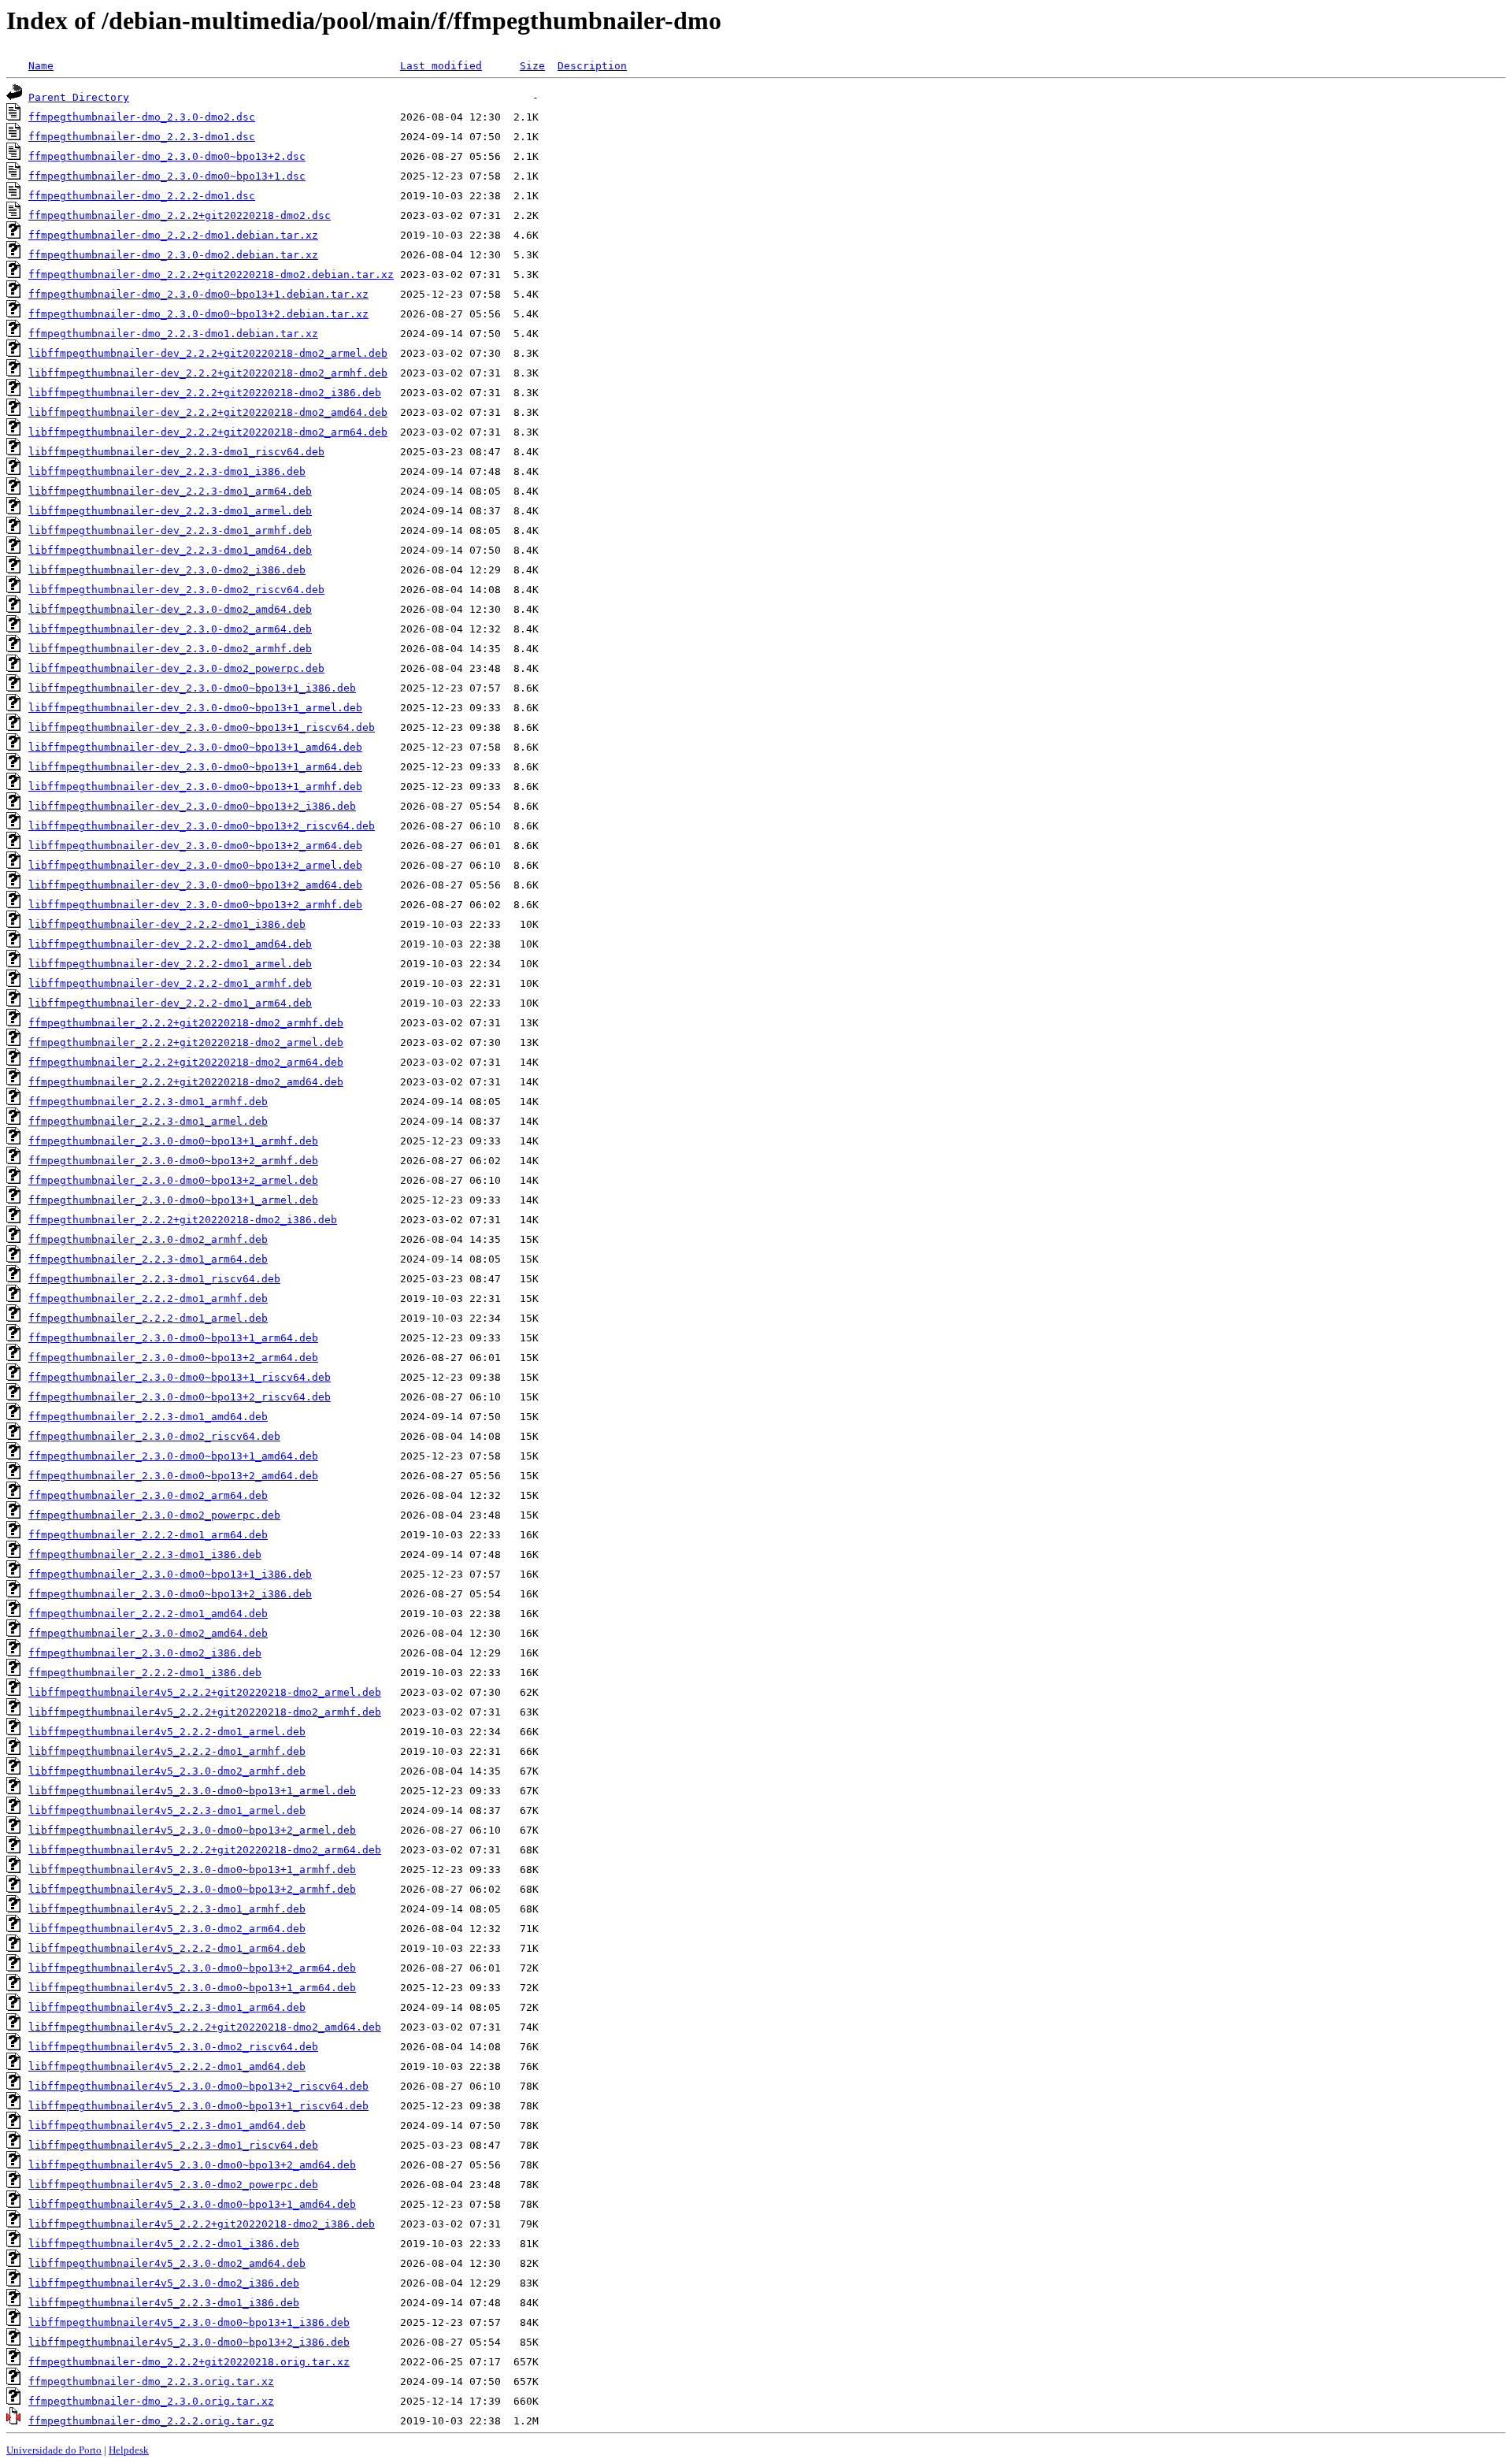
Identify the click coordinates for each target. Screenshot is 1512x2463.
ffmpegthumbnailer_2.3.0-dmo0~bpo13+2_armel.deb (173, 1180)
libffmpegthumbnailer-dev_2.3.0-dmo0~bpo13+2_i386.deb (192, 806)
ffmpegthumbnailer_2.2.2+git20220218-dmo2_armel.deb (186, 1042)
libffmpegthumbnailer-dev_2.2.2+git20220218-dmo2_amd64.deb (208, 412)
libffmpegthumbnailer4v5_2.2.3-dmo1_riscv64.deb (173, 2145)
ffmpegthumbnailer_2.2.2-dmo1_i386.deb (145, 1673)
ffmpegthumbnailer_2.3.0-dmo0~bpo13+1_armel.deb (173, 1200)
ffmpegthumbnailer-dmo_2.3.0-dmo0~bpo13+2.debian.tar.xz (198, 314)
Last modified (441, 66)
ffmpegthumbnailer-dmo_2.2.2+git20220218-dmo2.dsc (180, 215)
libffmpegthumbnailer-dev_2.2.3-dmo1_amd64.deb (170, 550)
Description (592, 66)
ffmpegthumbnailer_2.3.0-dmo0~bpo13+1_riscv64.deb (180, 1377)
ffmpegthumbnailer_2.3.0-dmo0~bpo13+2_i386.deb (170, 1594)
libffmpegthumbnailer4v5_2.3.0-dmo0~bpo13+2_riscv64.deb (198, 2086)
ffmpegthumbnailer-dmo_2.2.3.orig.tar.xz (151, 2381)
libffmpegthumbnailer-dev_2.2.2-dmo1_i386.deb (167, 924)
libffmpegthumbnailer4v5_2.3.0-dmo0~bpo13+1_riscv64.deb (198, 2106)
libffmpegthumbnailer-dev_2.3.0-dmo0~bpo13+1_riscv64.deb (202, 727)
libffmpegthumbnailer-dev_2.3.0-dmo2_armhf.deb (170, 649)
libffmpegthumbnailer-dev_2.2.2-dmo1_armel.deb (170, 964)
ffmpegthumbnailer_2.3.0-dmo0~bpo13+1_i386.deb (170, 1574)
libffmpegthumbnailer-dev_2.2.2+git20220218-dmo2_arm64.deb (208, 432)
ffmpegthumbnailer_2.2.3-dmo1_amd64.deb (148, 1417)
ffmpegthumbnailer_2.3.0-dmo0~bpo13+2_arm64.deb (173, 1358)
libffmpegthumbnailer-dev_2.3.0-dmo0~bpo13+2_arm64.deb (195, 846)
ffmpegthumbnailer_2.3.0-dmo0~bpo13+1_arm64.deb (173, 1338)
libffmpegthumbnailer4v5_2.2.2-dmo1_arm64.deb (167, 1948)
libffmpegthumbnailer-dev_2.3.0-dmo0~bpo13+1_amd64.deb (195, 747)
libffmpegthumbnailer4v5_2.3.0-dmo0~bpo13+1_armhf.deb (192, 1870)
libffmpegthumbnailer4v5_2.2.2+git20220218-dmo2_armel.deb (205, 1692)
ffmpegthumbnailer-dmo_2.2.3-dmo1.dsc (142, 137)
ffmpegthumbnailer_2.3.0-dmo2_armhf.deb (148, 1239)
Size (532, 66)
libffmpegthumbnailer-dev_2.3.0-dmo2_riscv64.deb (176, 590)
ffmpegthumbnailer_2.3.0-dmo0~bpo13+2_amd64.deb (173, 1476)
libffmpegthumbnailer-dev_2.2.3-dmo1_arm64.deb (170, 491)
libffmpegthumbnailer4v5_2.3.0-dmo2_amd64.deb (167, 2263)
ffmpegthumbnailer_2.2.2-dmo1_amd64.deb (148, 1614)
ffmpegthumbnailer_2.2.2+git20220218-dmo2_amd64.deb (186, 1082)
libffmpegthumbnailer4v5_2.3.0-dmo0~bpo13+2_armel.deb (192, 1830)
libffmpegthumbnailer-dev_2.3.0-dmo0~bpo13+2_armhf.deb (195, 905)
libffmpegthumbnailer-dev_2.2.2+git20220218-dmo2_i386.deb (205, 393)
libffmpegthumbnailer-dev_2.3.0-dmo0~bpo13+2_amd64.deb (195, 885)
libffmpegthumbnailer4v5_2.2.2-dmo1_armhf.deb (167, 1751)
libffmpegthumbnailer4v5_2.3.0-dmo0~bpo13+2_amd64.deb (192, 2165)
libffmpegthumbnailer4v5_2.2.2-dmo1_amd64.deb (167, 2066)
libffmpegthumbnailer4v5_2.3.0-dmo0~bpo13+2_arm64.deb (192, 1968)
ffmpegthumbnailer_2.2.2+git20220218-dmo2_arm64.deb (186, 1062)
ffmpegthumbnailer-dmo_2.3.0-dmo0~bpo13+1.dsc (167, 176)
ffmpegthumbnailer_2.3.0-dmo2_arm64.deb (148, 1495)
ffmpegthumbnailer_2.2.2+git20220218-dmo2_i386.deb (183, 1220)
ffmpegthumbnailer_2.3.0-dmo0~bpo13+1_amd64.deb (173, 1456)
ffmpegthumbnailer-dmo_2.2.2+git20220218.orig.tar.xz (189, 2362)
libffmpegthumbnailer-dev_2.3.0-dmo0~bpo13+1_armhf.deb (195, 786)
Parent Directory (79, 97)
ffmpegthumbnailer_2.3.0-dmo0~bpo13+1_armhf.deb (173, 1141)
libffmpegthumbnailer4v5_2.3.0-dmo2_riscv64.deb (173, 2047)
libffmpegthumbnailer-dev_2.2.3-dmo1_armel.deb (170, 511)
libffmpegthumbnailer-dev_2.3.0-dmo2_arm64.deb (170, 629)
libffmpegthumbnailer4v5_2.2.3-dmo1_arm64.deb (167, 2007)
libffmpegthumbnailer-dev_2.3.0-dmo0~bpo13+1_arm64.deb (195, 767)
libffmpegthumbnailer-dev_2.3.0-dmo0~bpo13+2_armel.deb (195, 865)
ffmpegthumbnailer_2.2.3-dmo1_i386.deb (145, 1554)
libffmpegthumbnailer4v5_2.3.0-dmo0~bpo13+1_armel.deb (192, 1791)
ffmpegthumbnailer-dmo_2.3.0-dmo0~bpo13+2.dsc (167, 156)
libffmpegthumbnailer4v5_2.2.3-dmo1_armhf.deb (167, 1909)
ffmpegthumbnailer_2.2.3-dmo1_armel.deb (148, 1121)
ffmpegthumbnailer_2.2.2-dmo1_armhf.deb (148, 1298)
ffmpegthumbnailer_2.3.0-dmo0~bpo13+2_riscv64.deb (180, 1397)
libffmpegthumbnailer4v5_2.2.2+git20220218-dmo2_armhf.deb (205, 1712)
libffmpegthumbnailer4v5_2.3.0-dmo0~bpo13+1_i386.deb (189, 2322)
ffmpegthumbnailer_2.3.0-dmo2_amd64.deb (148, 1633)
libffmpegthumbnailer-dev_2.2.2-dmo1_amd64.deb (170, 944)
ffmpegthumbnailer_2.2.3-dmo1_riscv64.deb (154, 1279)
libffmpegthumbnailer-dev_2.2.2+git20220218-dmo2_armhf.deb (208, 373)
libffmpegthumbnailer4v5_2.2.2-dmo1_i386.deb (164, 2244)
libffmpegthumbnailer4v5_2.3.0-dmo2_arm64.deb (167, 1929)
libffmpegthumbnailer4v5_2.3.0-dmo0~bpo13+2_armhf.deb (192, 1889)
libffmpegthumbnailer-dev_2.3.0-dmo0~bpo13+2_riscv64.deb (202, 826)
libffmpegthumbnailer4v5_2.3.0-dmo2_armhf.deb (167, 1771)
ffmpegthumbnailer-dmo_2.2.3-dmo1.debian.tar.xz (173, 334)
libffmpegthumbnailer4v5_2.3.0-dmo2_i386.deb (164, 2283)
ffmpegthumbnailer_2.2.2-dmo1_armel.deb (148, 1318)
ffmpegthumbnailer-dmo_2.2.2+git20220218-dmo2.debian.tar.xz (211, 274)
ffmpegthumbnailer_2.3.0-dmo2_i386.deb (145, 1653)
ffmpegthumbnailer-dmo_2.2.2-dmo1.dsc (142, 196)
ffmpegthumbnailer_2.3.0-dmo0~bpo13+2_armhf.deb (173, 1161)
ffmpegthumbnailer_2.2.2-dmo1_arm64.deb (148, 1535)
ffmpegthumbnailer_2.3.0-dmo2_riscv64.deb (154, 1436)
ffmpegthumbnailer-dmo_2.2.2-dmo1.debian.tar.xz (173, 235)
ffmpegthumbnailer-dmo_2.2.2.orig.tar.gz (151, 2421)
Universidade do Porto (54, 2450)
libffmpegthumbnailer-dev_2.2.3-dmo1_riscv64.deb (176, 452)
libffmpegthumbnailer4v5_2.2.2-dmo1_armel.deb (167, 1732)
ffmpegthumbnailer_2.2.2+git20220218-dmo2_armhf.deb (186, 1023)
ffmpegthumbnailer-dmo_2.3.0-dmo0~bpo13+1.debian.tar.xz (198, 294)
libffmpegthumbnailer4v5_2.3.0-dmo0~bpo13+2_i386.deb (189, 2342)
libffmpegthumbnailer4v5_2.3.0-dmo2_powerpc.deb (173, 2185)
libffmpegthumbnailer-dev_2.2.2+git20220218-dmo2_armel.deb (208, 353)
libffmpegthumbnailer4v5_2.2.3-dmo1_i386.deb (164, 2303)
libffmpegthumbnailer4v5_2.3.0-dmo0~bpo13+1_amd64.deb (192, 2204)
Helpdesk (129, 2450)
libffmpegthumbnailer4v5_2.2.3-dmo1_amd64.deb (167, 2125)
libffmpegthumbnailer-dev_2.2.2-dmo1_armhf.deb (170, 983)
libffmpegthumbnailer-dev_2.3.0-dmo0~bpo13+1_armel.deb (195, 708)
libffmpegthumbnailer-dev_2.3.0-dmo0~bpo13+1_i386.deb (192, 688)
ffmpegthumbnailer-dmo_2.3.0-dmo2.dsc (142, 117)
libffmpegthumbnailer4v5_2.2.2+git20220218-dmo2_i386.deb (202, 2224)
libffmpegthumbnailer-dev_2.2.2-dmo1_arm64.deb (170, 1003)
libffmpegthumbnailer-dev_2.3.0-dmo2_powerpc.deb (176, 668)
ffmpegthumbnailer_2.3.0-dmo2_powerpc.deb (154, 1515)
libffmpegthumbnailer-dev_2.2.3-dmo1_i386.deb (167, 471)
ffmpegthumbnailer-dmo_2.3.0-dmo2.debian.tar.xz (173, 255)
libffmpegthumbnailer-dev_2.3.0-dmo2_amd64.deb (170, 609)
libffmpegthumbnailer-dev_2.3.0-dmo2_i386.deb (167, 570)
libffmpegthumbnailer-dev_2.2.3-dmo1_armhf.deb (170, 530)
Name (41, 66)
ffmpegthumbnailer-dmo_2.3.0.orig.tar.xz (151, 2401)
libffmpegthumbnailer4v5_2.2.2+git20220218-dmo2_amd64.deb (205, 2027)
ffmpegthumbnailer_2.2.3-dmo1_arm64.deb (148, 1259)
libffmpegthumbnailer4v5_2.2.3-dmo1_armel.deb (167, 1810)
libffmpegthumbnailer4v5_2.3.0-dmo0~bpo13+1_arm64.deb (192, 1988)
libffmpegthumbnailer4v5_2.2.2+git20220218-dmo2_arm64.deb (205, 1850)
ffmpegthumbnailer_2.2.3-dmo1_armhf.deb (148, 1102)
